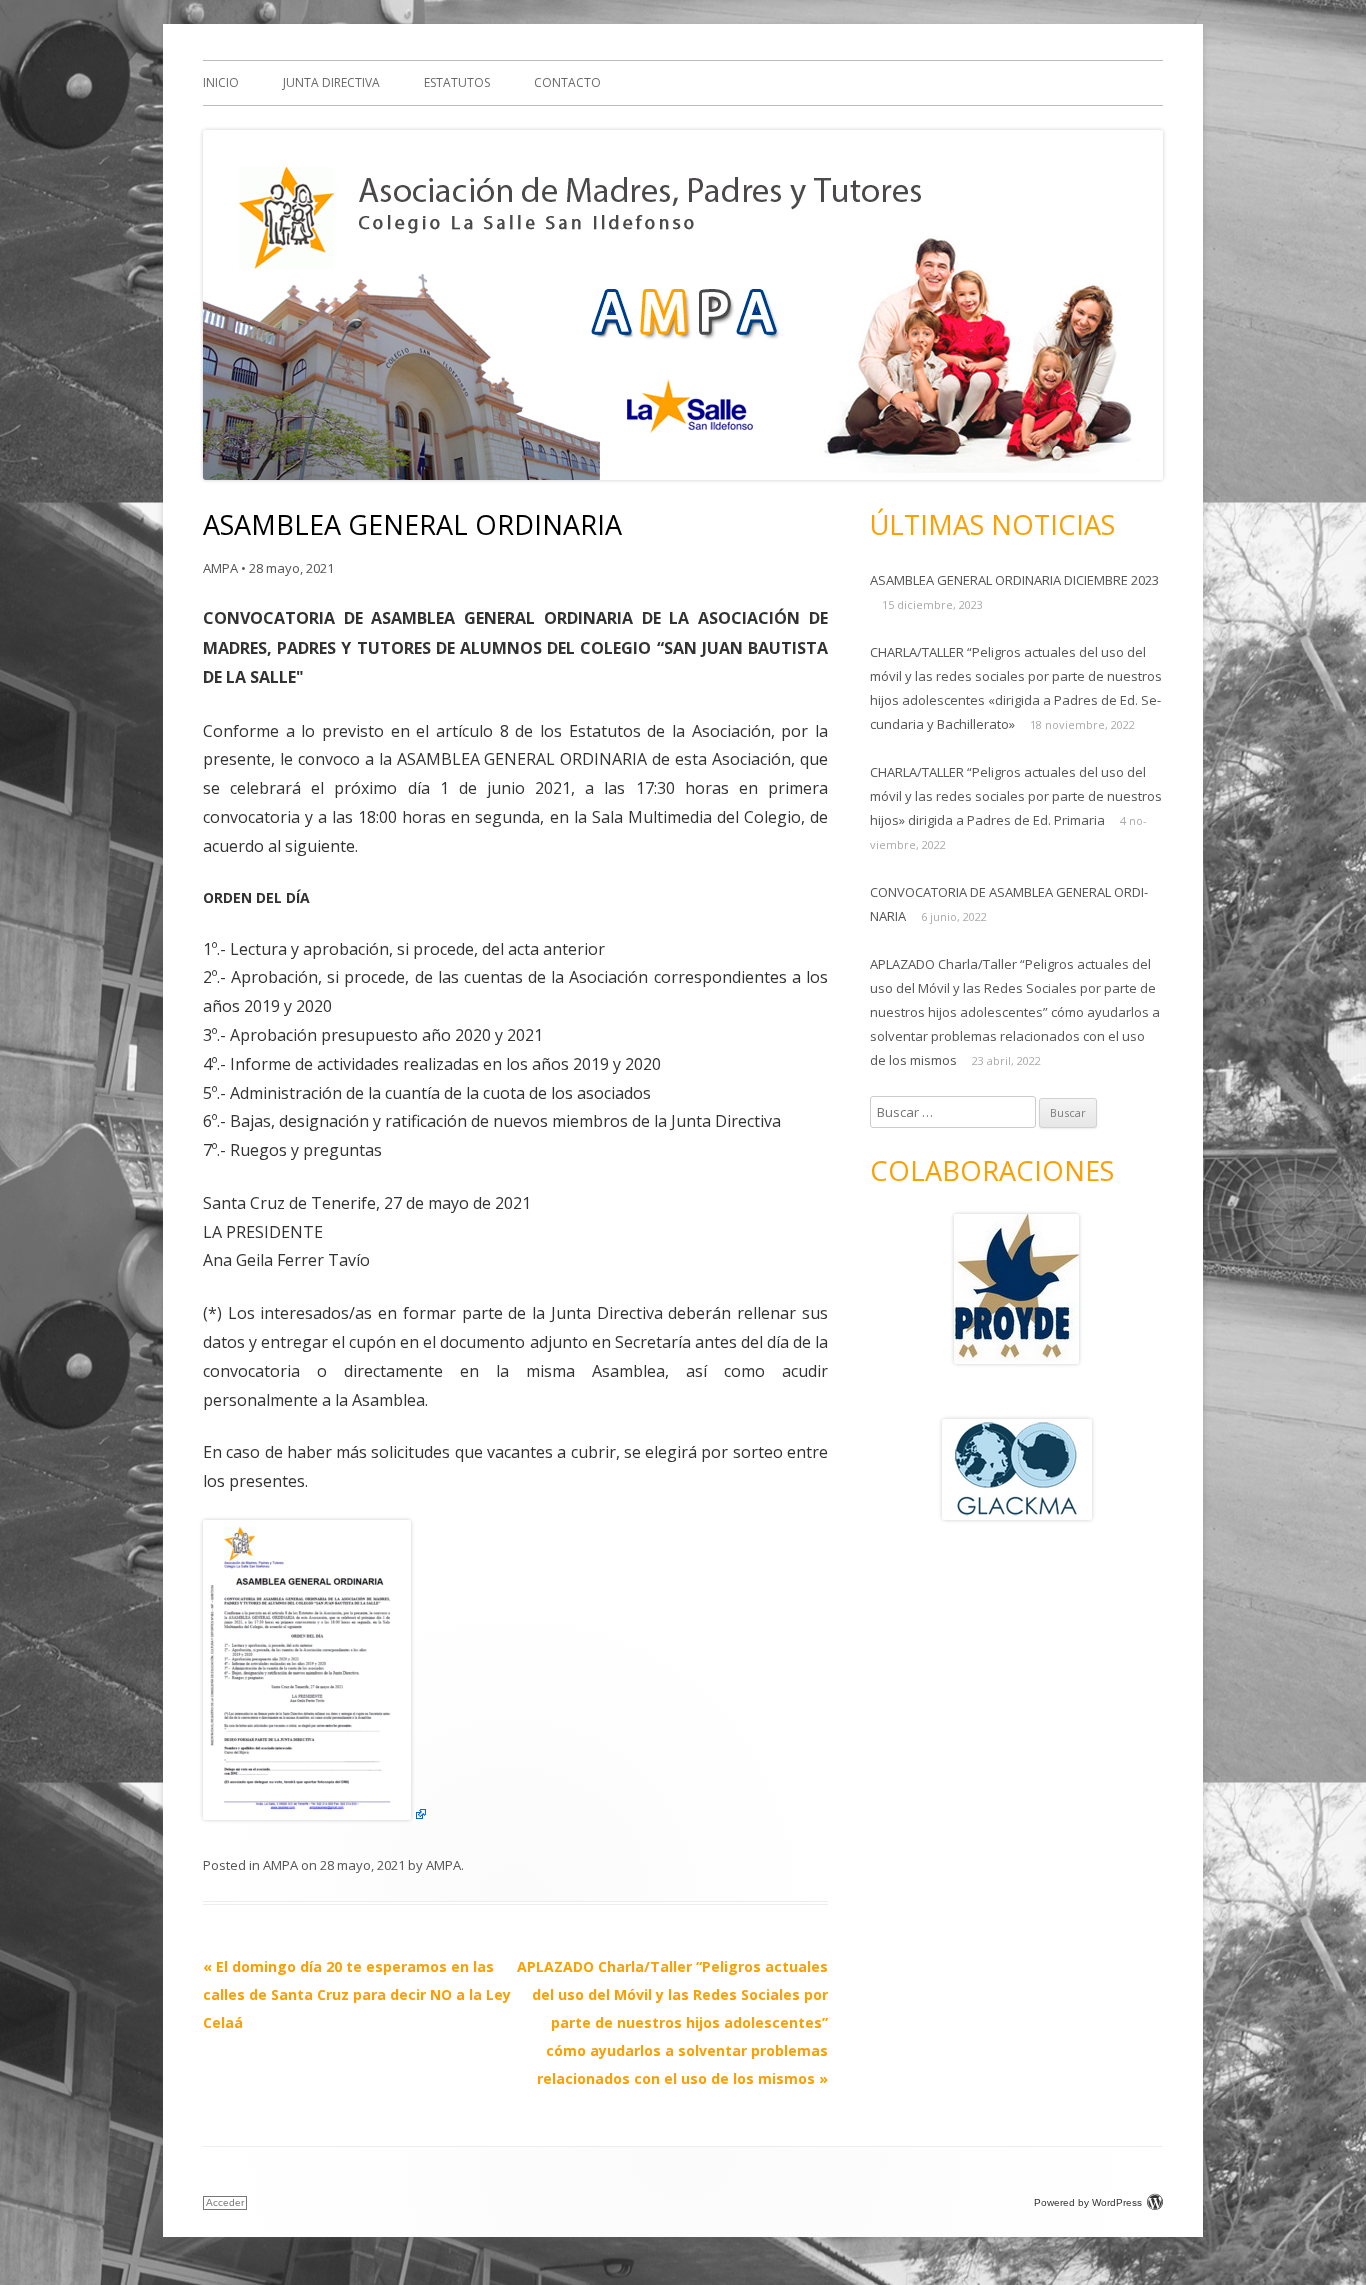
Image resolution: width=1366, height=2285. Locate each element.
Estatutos (457, 82)
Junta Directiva (331, 82)
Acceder (225, 2202)
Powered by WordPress (1088, 2202)
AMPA (220, 568)
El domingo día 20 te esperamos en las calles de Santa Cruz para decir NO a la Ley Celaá (357, 1994)
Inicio (221, 82)
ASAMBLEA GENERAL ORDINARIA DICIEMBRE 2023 (1014, 580)
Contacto (567, 82)
